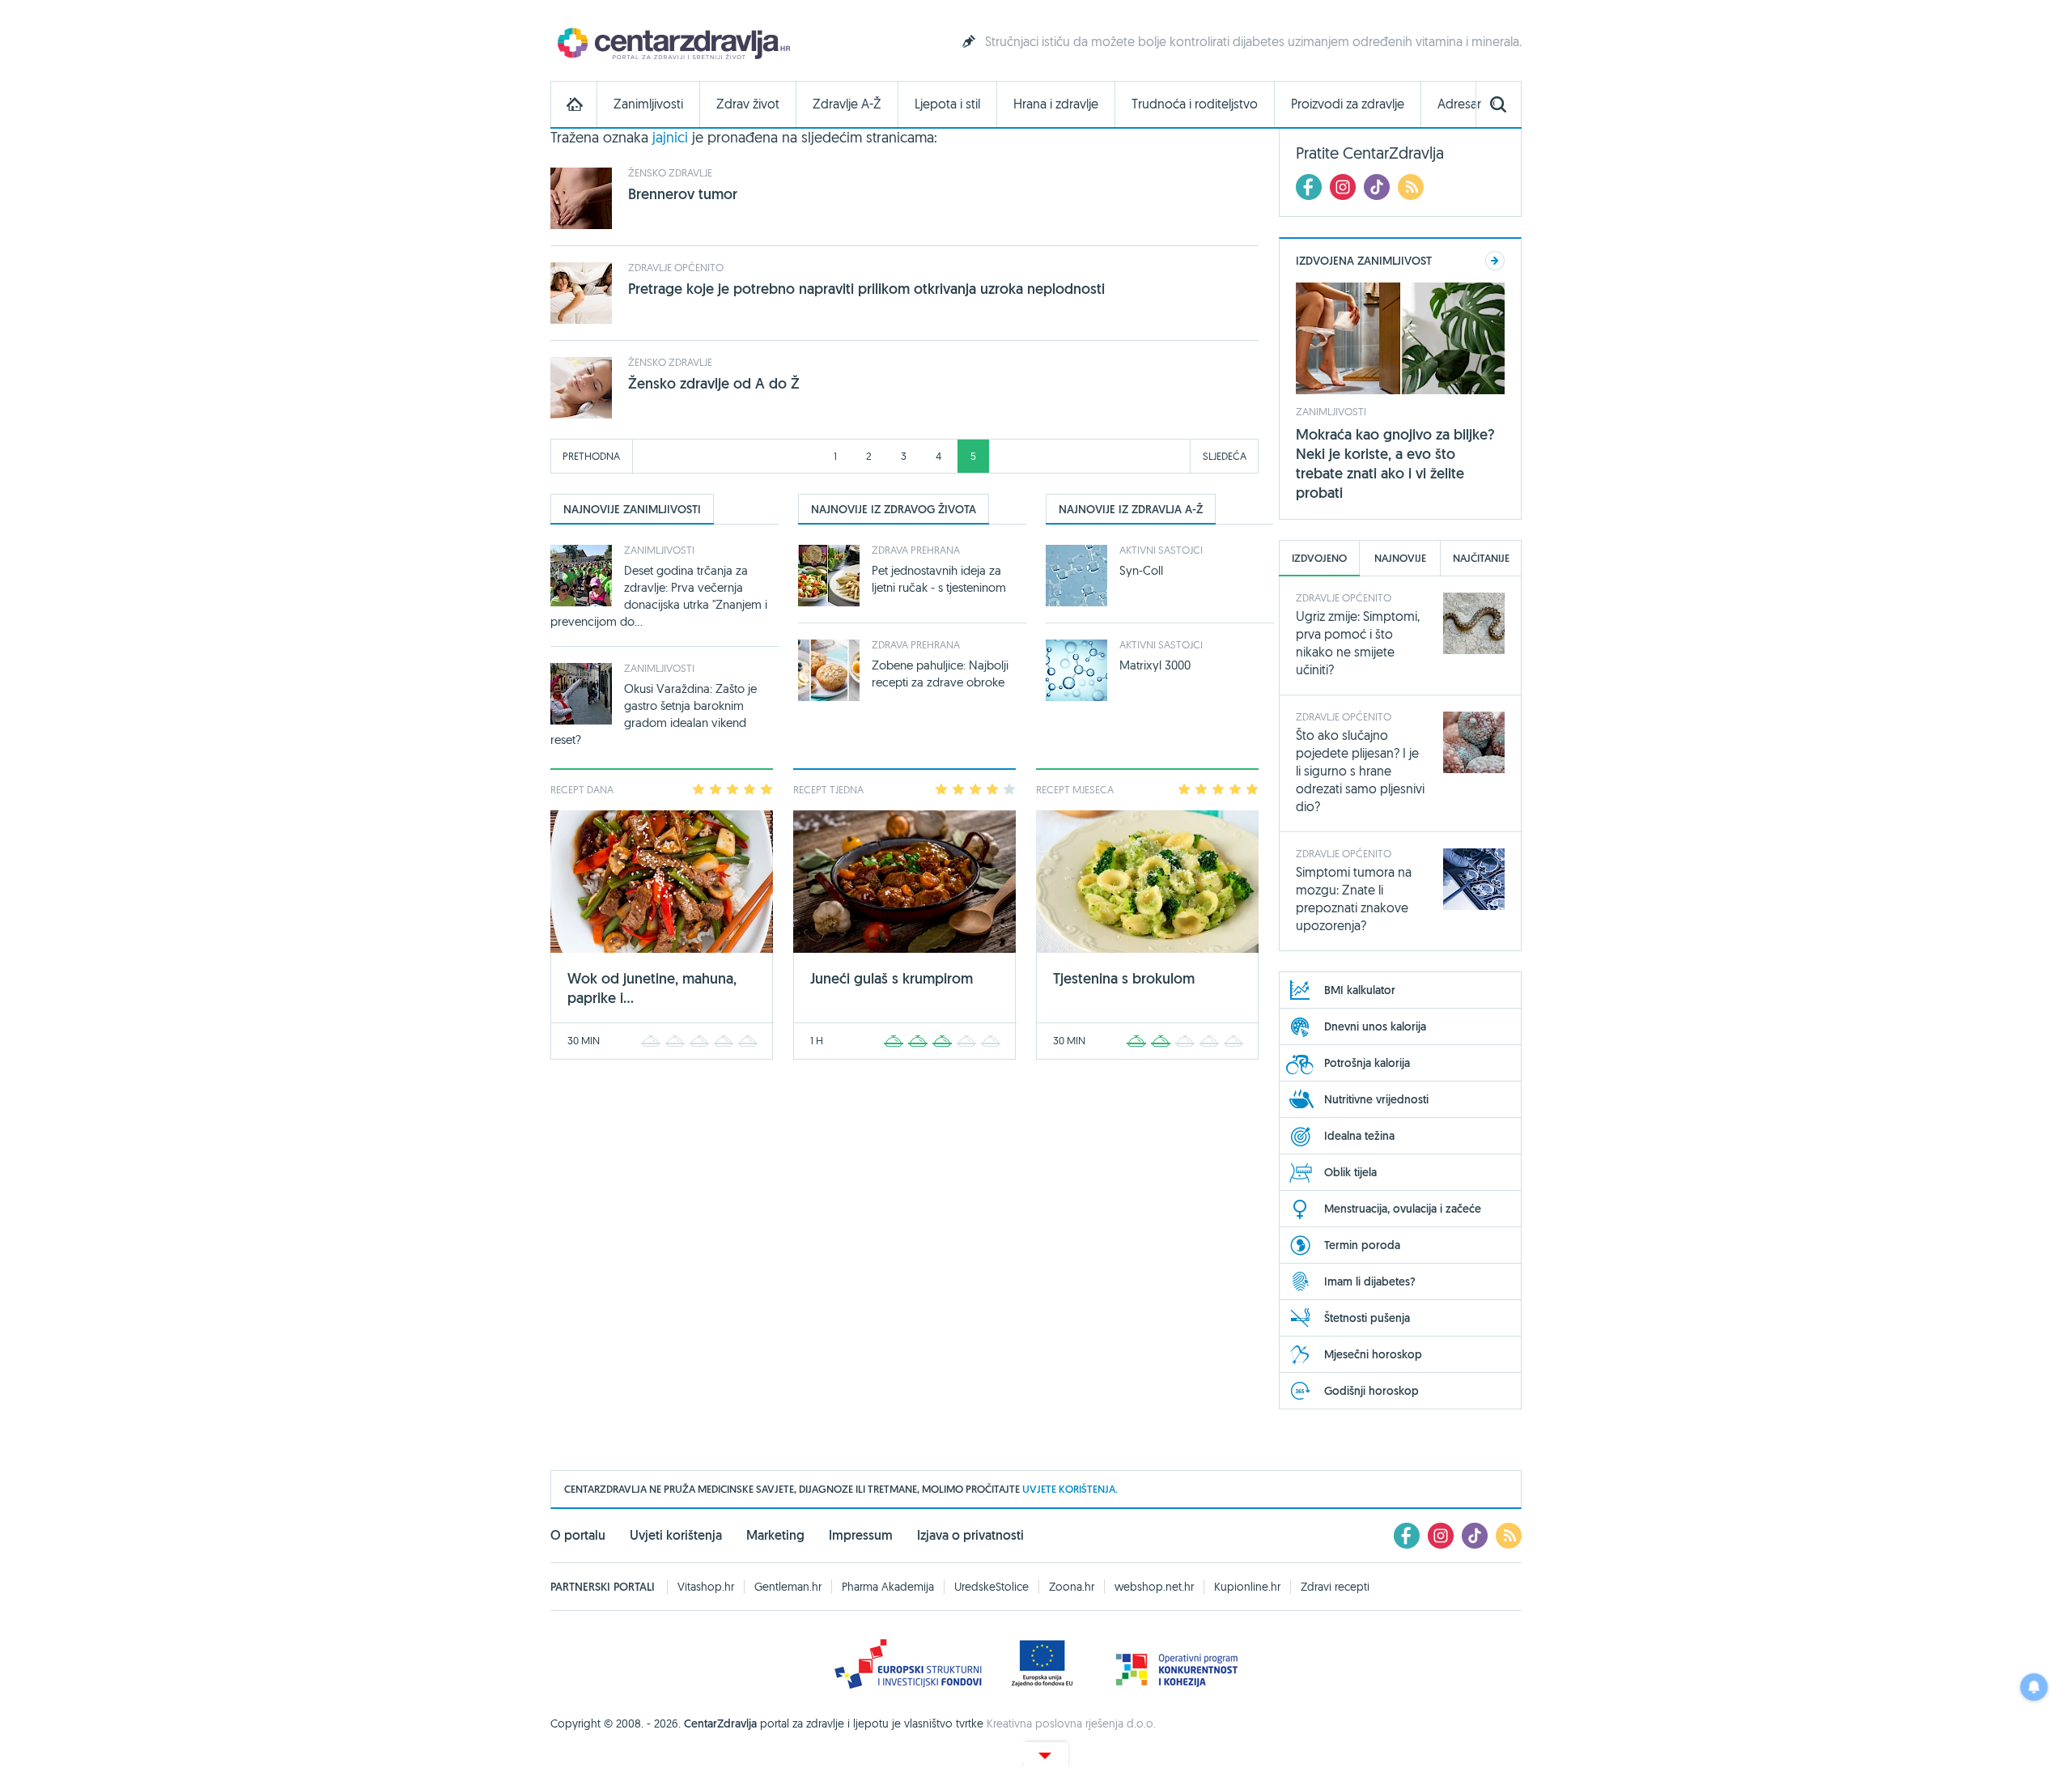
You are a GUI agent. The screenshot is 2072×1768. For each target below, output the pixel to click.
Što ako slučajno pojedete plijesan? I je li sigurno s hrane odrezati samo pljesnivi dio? (1360, 771)
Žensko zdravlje (670, 172)
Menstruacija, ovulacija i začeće (1403, 1209)
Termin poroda (1362, 1245)
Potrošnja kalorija (1367, 1063)
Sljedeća (1225, 456)
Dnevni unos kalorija (1375, 1026)
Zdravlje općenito (676, 267)
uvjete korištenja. (1070, 1489)
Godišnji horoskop (1371, 1391)
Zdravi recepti (1335, 1587)
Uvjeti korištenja (676, 1535)
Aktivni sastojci (1161, 550)
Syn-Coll (1141, 570)
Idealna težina (1359, 1136)
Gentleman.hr (788, 1587)
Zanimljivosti (648, 104)
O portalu (578, 1535)
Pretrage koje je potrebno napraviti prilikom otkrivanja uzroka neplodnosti (866, 289)
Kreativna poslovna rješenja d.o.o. (1071, 1723)
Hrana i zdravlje (1056, 104)
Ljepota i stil (947, 104)
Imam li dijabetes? (1370, 1281)
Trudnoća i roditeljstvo (1195, 104)
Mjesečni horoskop (1373, 1354)
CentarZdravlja (672, 42)
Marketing (775, 1535)
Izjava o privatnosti (970, 1535)
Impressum (861, 1535)
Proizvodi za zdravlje (1348, 104)
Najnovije (1400, 558)
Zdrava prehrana (916, 550)
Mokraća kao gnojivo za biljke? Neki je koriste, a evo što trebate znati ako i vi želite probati (1395, 463)
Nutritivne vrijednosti (1376, 1099)
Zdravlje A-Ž (847, 104)
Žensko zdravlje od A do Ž (714, 383)
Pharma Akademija (888, 1587)
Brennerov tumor (683, 194)
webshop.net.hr (1154, 1587)
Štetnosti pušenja (1367, 1318)
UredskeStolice (991, 1587)
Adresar (1459, 104)
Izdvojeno (1319, 558)
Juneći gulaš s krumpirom (892, 978)
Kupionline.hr (1247, 1587)
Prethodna (591, 456)
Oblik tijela (1350, 1172)
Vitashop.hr (706, 1587)
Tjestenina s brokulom (1124, 978)
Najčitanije (1481, 558)
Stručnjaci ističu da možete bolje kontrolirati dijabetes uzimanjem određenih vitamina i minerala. (1253, 41)
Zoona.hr (1072, 1587)
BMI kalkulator (1360, 990)
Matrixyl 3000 (1155, 665)
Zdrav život (748, 104)
